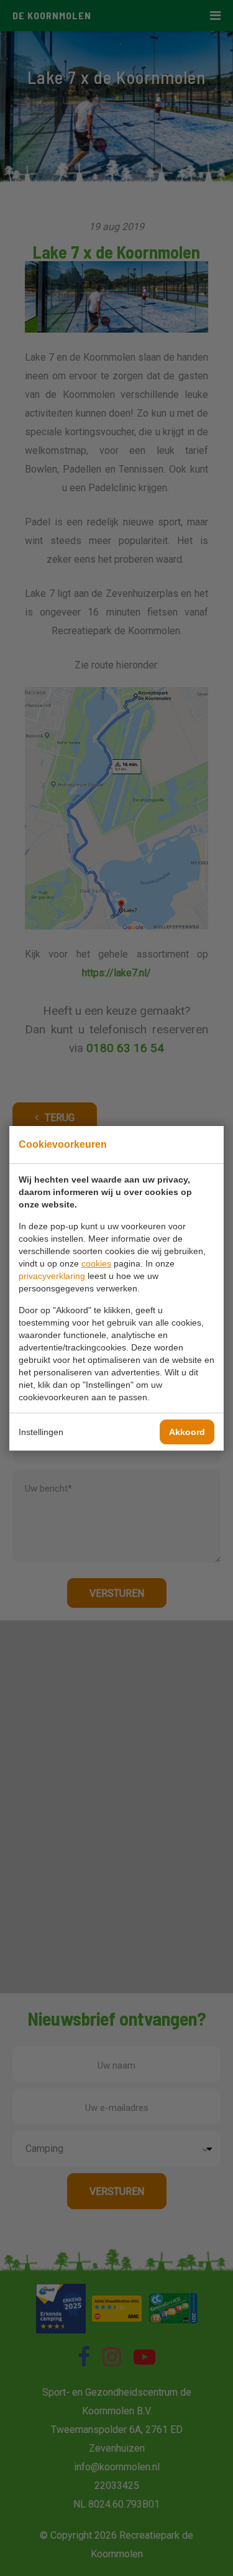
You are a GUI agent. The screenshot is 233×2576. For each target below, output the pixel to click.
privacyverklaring (52, 1276)
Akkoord (187, 1432)
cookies (96, 1263)
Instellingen (41, 1432)
